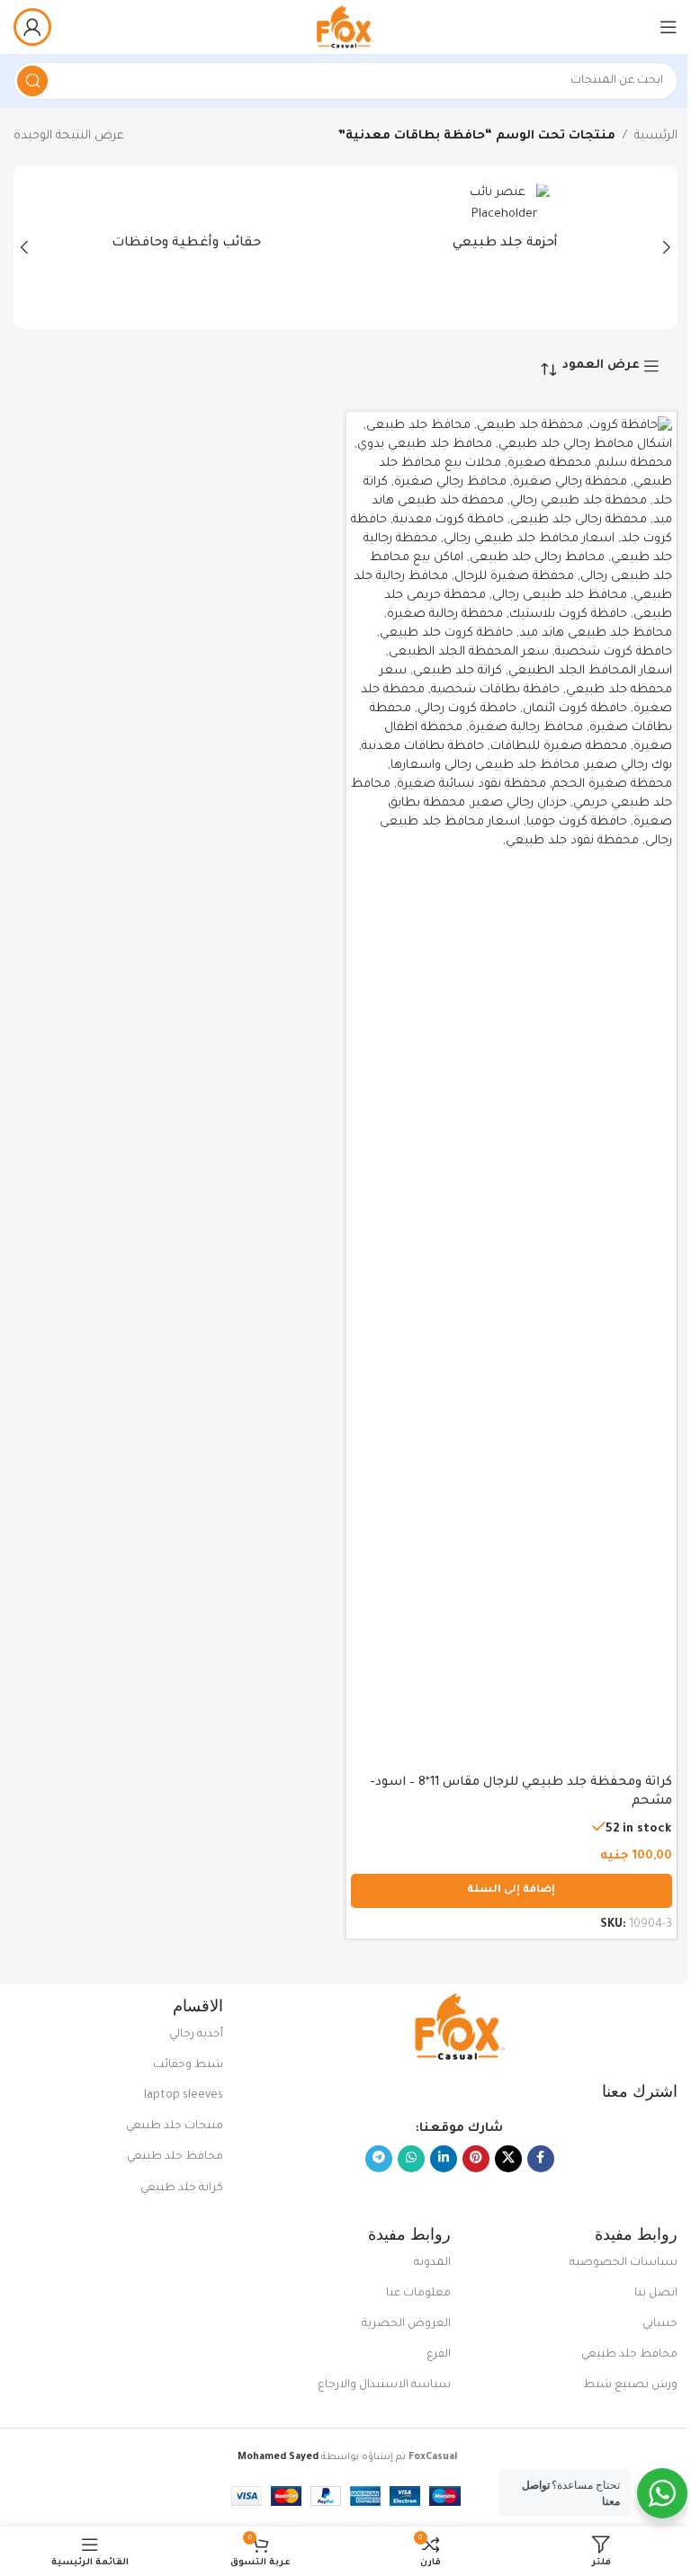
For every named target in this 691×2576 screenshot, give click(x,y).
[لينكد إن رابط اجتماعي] (444, 2159)
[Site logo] (345, 27)
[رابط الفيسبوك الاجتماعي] (541, 2159)
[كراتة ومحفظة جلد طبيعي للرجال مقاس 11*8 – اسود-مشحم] (512, 1091)
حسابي (660, 2324)
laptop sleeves (184, 2096)
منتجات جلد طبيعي (175, 2126)
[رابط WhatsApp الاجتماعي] (411, 2159)
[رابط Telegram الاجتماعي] (379, 2159)
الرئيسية (656, 136)
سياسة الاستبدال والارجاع (384, 2385)
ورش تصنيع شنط (630, 2385)
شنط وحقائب (188, 2065)
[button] (667, 247)
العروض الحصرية (406, 2324)
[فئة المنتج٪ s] (505, 223)
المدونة (432, 2263)
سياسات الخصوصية (624, 2263)
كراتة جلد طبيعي (182, 2188)
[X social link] (508, 2159)
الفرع (438, 2355)
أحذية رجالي (196, 2035)
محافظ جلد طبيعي (175, 2157)
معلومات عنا (418, 2294)
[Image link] (460, 2028)
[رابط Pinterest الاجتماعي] (476, 2159)
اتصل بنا (656, 2294)
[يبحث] (32, 81)
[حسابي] (32, 27)
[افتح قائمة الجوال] (669, 27)
